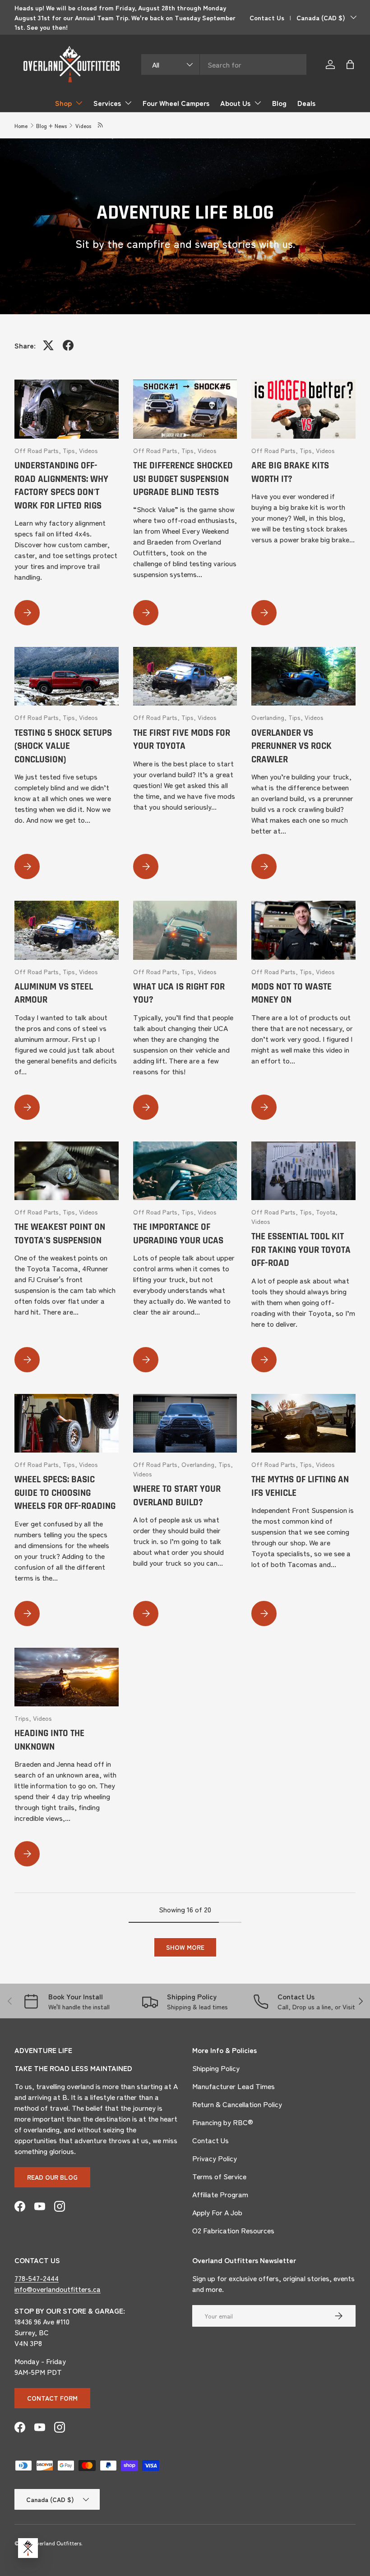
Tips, (71, 450)
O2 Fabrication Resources (233, 2230)
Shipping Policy (216, 2068)
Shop (63, 103)
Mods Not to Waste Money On (291, 993)
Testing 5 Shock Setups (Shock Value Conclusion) (63, 746)
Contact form (52, 2398)
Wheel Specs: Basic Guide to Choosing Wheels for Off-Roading (65, 1493)
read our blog (52, 2177)
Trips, (24, 1718)
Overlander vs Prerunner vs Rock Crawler (291, 746)
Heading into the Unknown (49, 1740)
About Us (235, 103)
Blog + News (51, 126)
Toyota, (327, 1212)
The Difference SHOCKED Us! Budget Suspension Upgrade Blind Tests (183, 479)
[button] (350, 64)
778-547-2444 (37, 2278)
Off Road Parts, (39, 450)
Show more (185, 1947)
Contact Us (267, 17)
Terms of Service (219, 2176)
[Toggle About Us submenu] (258, 103)
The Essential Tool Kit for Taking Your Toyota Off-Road (301, 1250)
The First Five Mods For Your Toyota (182, 740)
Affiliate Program (220, 2194)
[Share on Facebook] (68, 345)
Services (107, 103)
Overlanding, (270, 717)
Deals (306, 103)
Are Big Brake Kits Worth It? (290, 472)
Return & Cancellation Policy (237, 2104)
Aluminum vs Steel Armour (54, 993)
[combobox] (224, 64)
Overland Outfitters (57, 2543)
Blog (279, 103)
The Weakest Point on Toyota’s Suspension (60, 1234)
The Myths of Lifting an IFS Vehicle (300, 1486)
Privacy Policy (215, 2158)
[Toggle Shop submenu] (79, 103)
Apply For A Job (217, 2212)
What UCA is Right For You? (179, 993)
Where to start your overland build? (177, 1496)
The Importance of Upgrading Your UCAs (178, 1234)
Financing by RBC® (223, 2122)
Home (21, 126)
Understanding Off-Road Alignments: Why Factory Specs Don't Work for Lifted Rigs (61, 486)
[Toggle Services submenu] (128, 103)
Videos (83, 126)
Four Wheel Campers (176, 103)
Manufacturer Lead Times (234, 2086)
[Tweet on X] (48, 345)
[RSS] (101, 126)
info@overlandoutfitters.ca (58, 2289)
